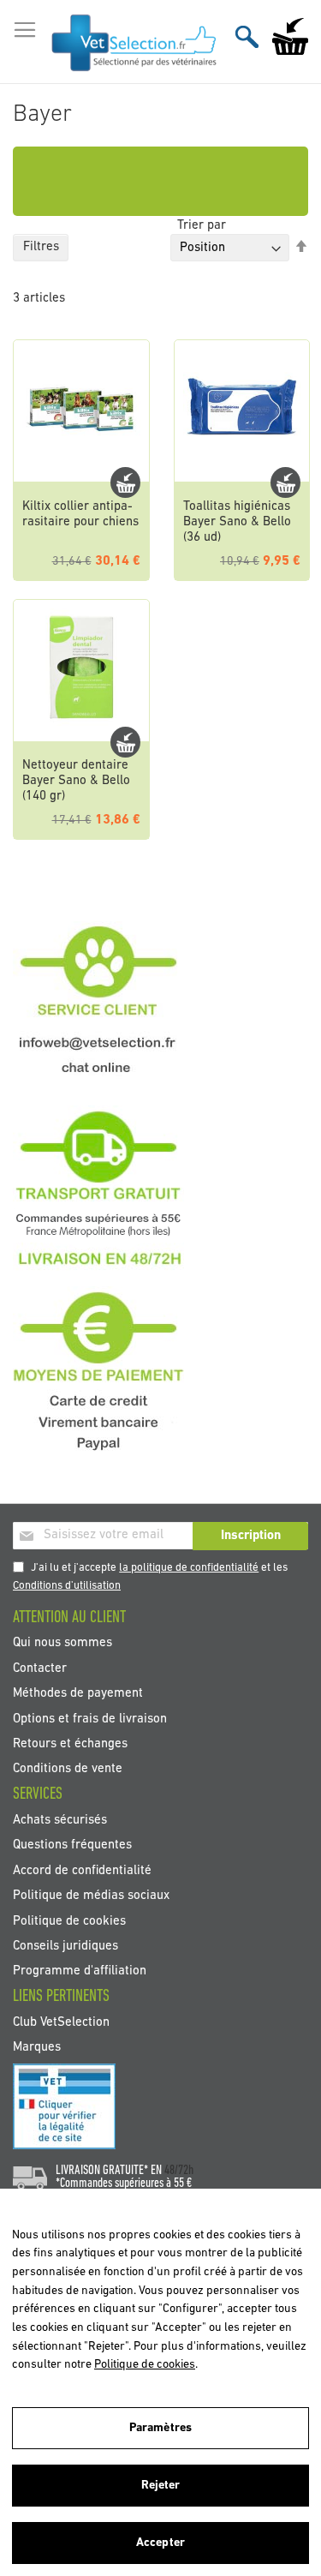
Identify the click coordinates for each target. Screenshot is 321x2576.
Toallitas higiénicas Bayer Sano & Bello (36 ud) (237, 522)
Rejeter (161, 2486)
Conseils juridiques (65, 1947)
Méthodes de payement (78, 1694)
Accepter (160, 2543)
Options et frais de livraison (90, 1719)
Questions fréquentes (72, 1845)
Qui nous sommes (62, 1643)
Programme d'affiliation (80, 1971)
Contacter (40, 1668)
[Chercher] (247, 36)
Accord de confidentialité (82, 1870)
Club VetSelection (61, 2022)
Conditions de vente (68, 1769)
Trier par (202, 226)
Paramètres (160, 2428)
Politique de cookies (69, 1921)
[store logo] (134, 42)
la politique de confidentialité (189, 1568)
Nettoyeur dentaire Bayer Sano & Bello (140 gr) (76, 781)
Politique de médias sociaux (91, 1896)
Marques (37, 2048)
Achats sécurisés (60, 1820)
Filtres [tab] (41, 247)
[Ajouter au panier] (125, 482)
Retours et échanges (70, 1744)
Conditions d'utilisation (67, 1586)
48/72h (179, 2171)
